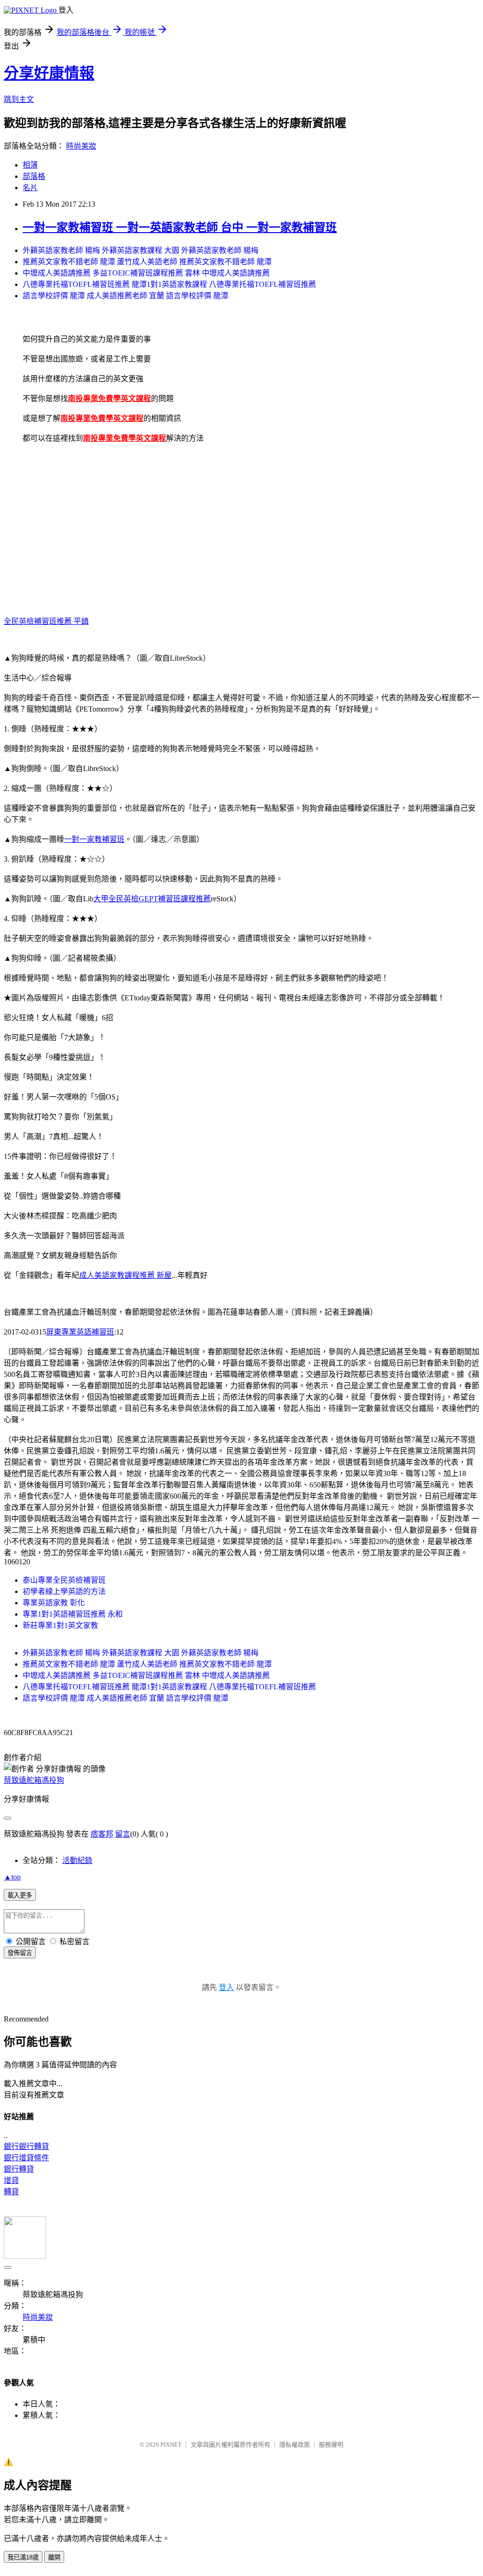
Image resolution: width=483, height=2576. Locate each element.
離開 (54, 2557)
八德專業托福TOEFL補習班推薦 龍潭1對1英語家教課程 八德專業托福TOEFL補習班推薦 (169, 284)
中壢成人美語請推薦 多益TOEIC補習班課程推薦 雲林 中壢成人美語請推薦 (146, 273)
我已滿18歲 (23, 2557)
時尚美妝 (81, 146)
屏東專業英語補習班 (80, 1332)
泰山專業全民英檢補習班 (64, 1580)
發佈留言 (20, 1953)
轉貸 (11, 2192)
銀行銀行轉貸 (26, 2146)
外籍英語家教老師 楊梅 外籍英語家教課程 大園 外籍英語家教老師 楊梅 (141, 250)
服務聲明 (331, 2445)
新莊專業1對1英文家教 (60, 1625)
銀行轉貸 (19, 2169)
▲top (12, 1877)
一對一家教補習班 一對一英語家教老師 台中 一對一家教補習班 (180, 227)
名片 (30, 188)
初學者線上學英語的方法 (64, 1591)
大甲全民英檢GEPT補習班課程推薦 (152, 899)
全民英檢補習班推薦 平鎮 (46, 621)
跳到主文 (19, 99)
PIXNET (171, 2445)
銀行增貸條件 (26, 2158)
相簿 (30, 165)
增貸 (11, 2180)
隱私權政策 (295, 2445)
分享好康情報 (49, 73)
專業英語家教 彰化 (54, 1603)
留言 (123, 1834)
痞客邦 (102, 1834)
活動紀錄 (77, 1860)
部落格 (34, 176)
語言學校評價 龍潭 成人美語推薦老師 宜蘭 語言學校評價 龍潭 (125, 296)
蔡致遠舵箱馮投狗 (34, 1780)
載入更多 (20, 1895)
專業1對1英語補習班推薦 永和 (73, 1614)
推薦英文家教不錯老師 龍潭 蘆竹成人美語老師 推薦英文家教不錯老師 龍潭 (147, 262)
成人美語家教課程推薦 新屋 (125, 1275)
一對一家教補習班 (94, 839)
